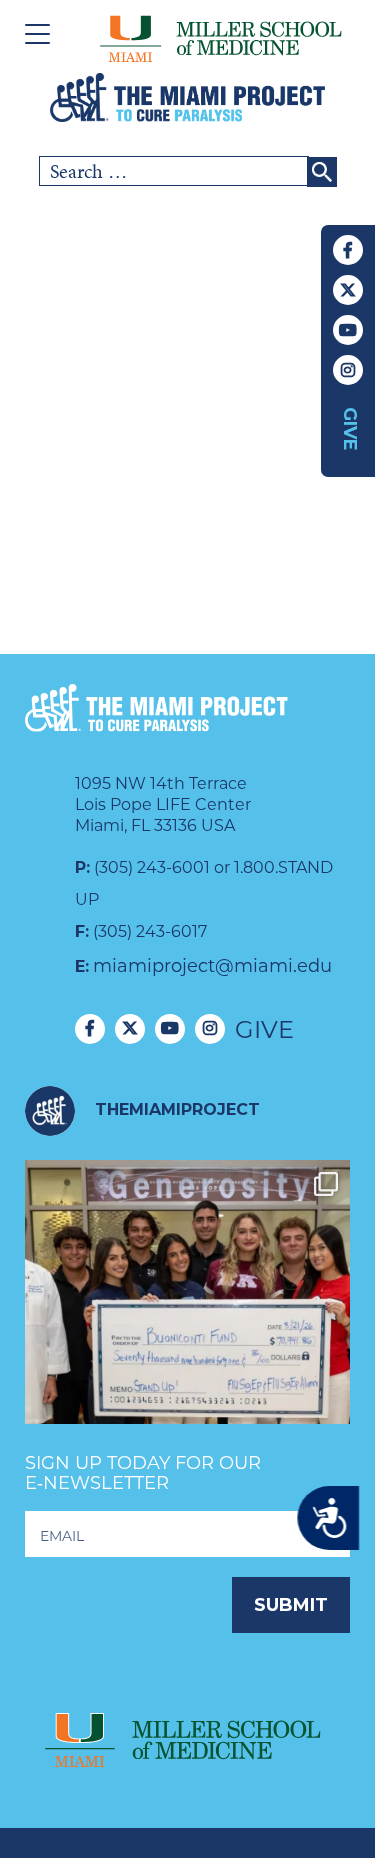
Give (350, 429)
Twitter (348, 290)
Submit (291, 1605)
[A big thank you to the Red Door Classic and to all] (187, 1322)
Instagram (348, 370)
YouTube (348, 330)
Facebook (348, 250)
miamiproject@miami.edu (212, 966)
